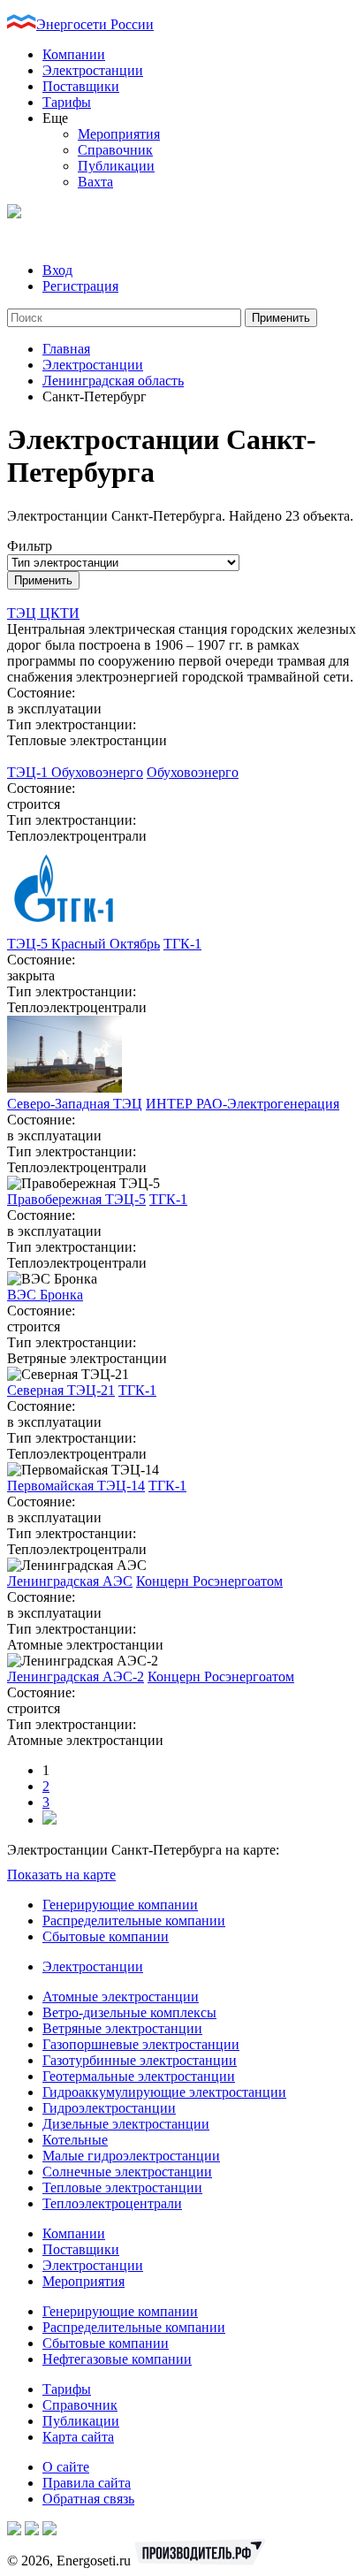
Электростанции (93, 70)
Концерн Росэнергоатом (209, 1581)
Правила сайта (87, 2483)
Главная (66, 349)
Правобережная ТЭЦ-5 (76, 1199)
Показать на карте (61, 1875)
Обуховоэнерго (193, 772)
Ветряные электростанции (122, 2028)
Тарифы (67, 102)
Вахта (95, 182)
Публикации (116, 166)
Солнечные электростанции (127, 2172)
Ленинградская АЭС (70, 1581)
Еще (55, 118)
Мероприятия (119, 134)
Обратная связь (88, 2499)
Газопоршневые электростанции (141, 2044)
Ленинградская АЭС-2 (76, 1677)
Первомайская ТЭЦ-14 (76, 1486)
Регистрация (80, 286)
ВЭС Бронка (45, 1295)
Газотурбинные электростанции (140, 2060)
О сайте (66, 2467)
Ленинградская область (113, 381)
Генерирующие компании (120, 1905)
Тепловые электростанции (122, 2187)
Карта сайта (78, 2437)
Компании (74, 54)
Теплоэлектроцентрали (112, 2203)
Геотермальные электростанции (139, 2076)
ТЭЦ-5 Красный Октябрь (83, 944)
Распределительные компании (134, 1921)
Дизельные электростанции (126, 2124)
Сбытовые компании (106, 1936)
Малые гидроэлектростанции (131, 2156)
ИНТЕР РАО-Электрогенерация (243, 1104)
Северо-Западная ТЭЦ (75, 1104)
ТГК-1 (182, 944)
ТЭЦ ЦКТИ (43, 613)
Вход (57, 270)
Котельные (75, 2140)
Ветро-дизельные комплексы (129, 2012)
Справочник (115, 150)
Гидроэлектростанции (109, 2108)
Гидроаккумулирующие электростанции (164, 2092)
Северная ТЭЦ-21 (61, 1390)
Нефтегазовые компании (117, 2359)
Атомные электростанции (121, 1997)
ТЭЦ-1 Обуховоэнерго (75, 772)
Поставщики (81, 86)
